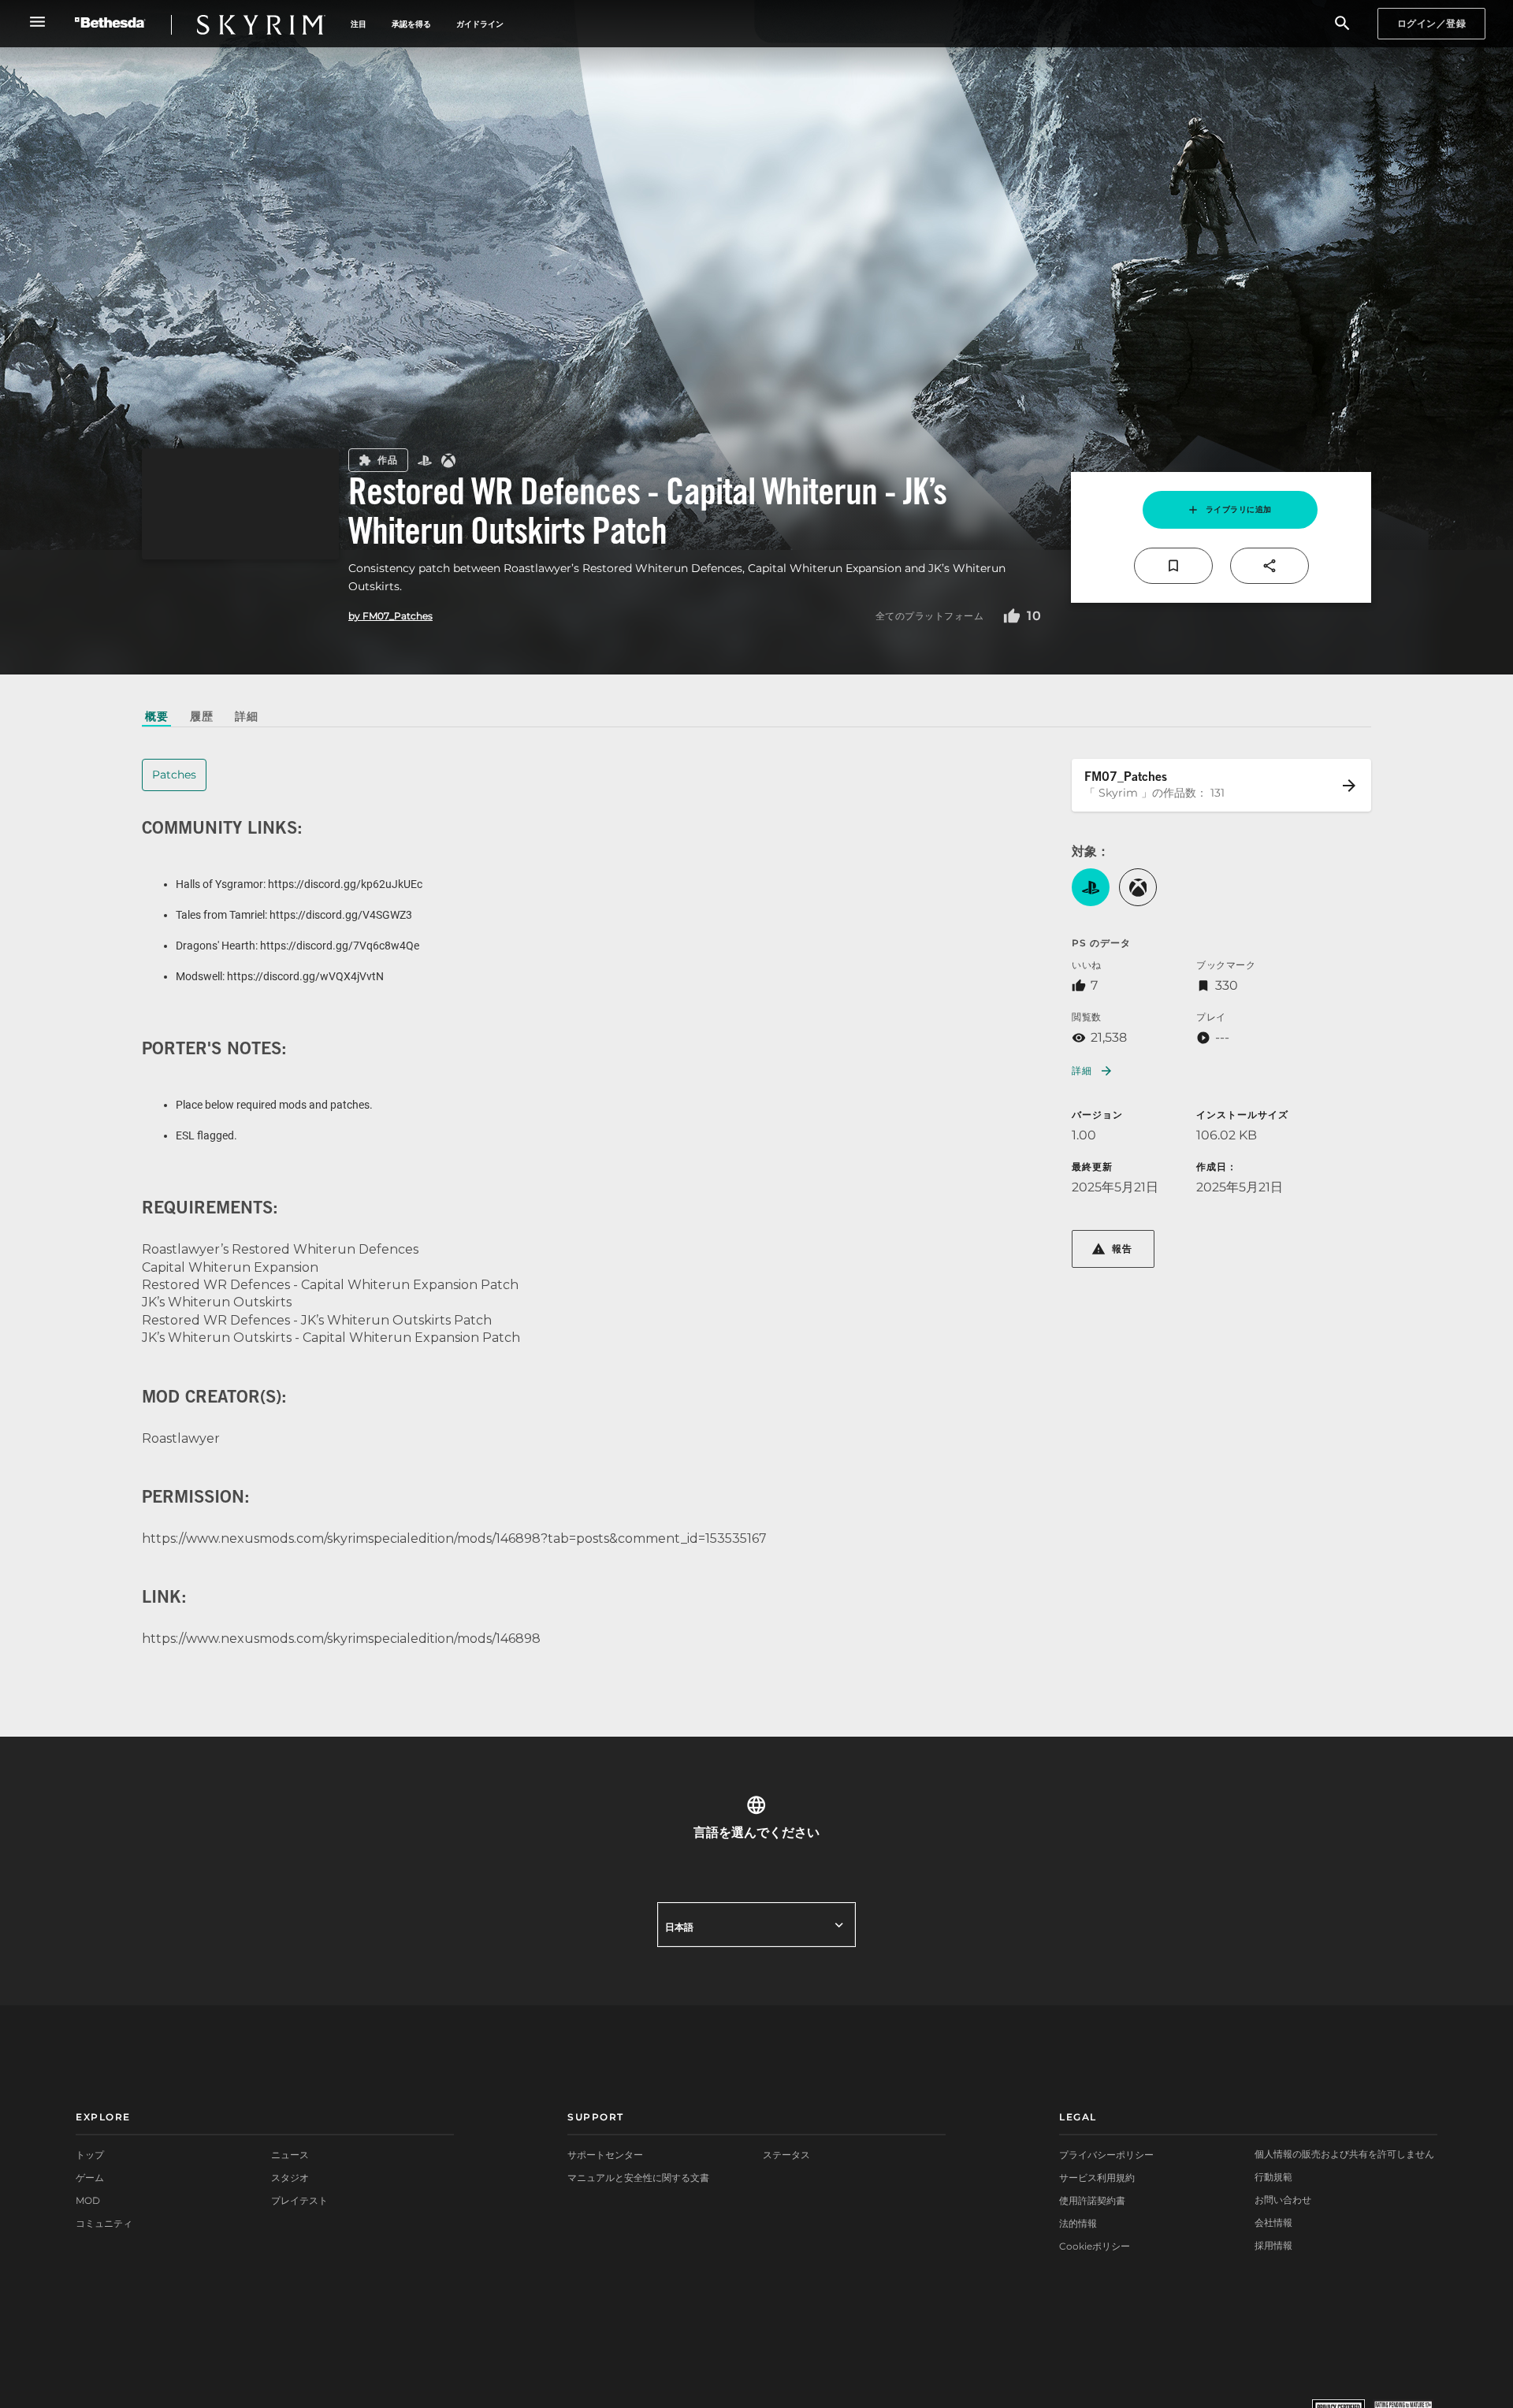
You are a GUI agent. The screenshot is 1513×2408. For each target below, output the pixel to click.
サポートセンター (605, 2155)
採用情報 (1273, 2245)
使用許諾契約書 (1092, 2200)
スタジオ (290, 2178)
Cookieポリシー (1095, 2246)
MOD (88, 2200)
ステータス (786, 2155)
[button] (1091, 887)
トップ (90, 2155)
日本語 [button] (679, 1927)
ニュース (290, 2155)
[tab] (156, 716)
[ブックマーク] (1173, 566)
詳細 (1082, 1070)
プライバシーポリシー (1106, 2155)
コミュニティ (104, 2223)
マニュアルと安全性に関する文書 (638, 2178)
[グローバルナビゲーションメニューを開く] (37, 22)
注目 (359, 24)
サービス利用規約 (1097, 2178)
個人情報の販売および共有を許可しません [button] (1344, 2154)
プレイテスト (299, 2200)
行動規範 (1273, 2177)
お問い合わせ (1283, 2200)
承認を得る (411, 24)
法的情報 (1078, 2223)
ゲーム (90, 2178)
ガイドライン (480, 24)
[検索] (1342, 24)
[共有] (1270, 566)
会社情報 (1273, 2222)
